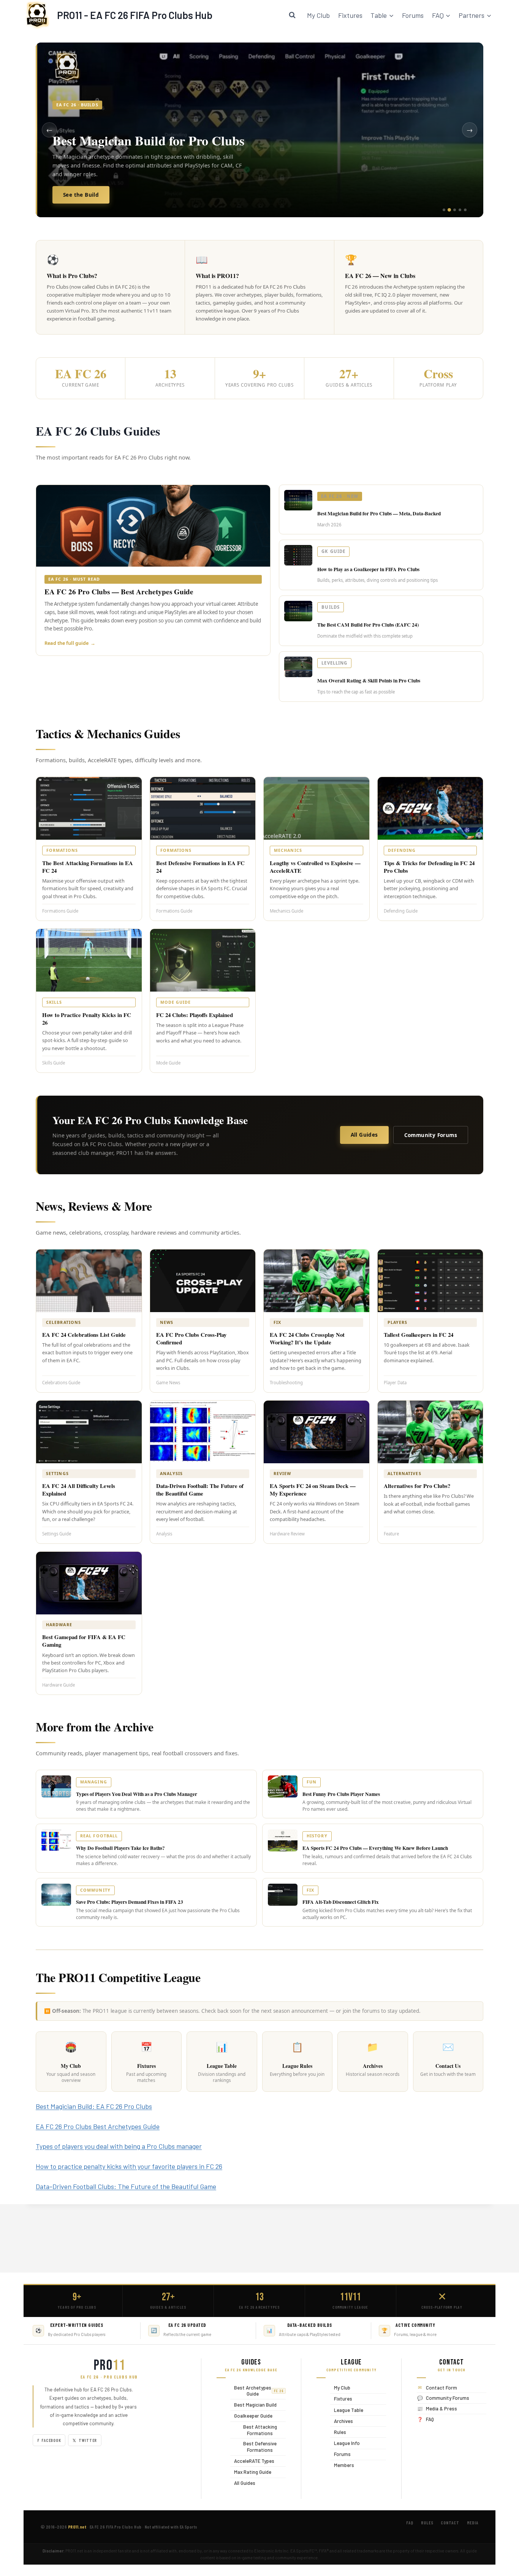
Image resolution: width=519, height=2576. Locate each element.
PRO (109, 2366)
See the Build (81, 195)
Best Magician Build (253, 2405)
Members (342, 2465)
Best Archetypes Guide (257, 2391)
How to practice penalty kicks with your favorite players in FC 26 (129, 2166)
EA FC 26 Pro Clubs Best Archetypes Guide (98, 2126)
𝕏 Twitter (85, 2440)
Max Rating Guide (251, 2472)
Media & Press (441, 2409)
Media (473, 2523)
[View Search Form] (292, 15)
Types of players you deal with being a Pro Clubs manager (119, 2146)
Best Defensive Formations (253, 2447)
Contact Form (441, 2388)
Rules (338, 2432)
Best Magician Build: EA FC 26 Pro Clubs (94, 2106)
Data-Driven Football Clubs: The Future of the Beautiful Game (126, 2186)
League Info (345, 2443)
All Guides (364, 1135)
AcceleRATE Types (252, 2461)
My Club (318, 15)
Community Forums (431, 1135)
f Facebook (49, 2440)
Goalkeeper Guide (251, 2416)
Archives (342, 2421)
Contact (450, 2523)
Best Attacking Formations (254, 2430)
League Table (347, 2410)
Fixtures (350, 15)
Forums (413, 15)
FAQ (430, 2419)
